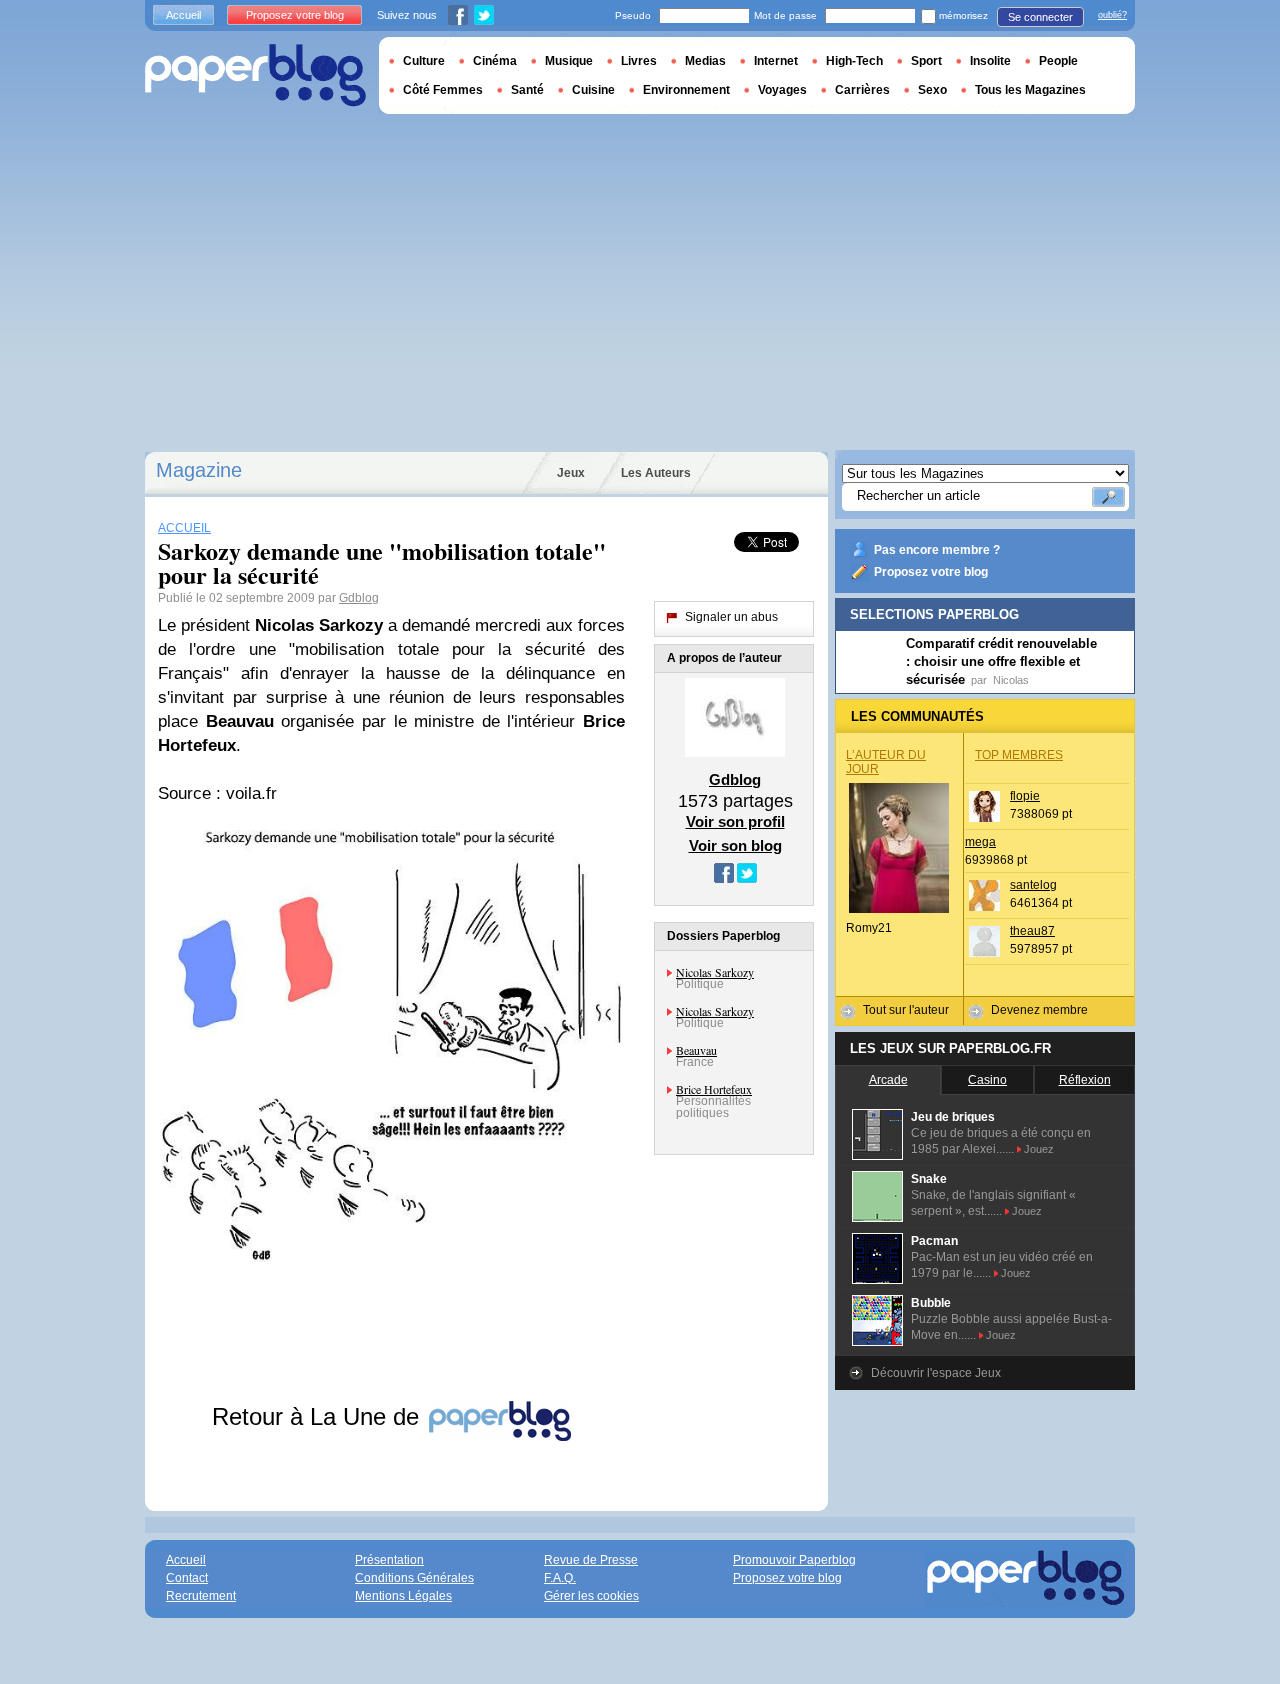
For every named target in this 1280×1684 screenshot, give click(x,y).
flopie (1025, 796)
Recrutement (201, 1596)
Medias (705, 61)
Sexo (932, 90)
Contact (187, 1578)
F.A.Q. (560, 1578)
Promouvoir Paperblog (794, 1560)
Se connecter (1040, 17)
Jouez (1039, 1149)
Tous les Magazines (1030, 90)
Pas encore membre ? (937, 550)
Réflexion (1085, 1080)
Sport (926, 61)
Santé (527, 90)
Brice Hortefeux (714, 1089)
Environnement (686, 90)
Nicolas (1011, 680)
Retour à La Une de (319, 1416)
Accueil (183, 15)
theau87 (1032, 931)
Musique (569, 61)
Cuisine (593, 90)
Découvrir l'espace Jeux (936, 1373)
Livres (639, 61)
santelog (1033, 885)
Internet (776, 61)
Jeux (571, 473)
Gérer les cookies (591, 1596)
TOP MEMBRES (1019, 755)
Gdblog (359, 598)
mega (980, 842)
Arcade (888, 1080)
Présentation (389, 1560)
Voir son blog (735, 845)
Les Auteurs (656, 473)
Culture (424, 61)
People (1058, 61)
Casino (987, 1080)
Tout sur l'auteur (906, 1010)
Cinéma (495, 61)
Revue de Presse (591, 1560)
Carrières (862, 90)
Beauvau (696, 1050)
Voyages (782, 90)
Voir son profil (735, 821)
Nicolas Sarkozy (715, 972)
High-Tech (854, 61)
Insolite (990, 61)
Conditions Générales (414, 1578)
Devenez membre (1039, 1010)
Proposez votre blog (931, 572)
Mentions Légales (403, 1596)
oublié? (1112, 15)
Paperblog (255, 75)
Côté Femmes (443, 90)
